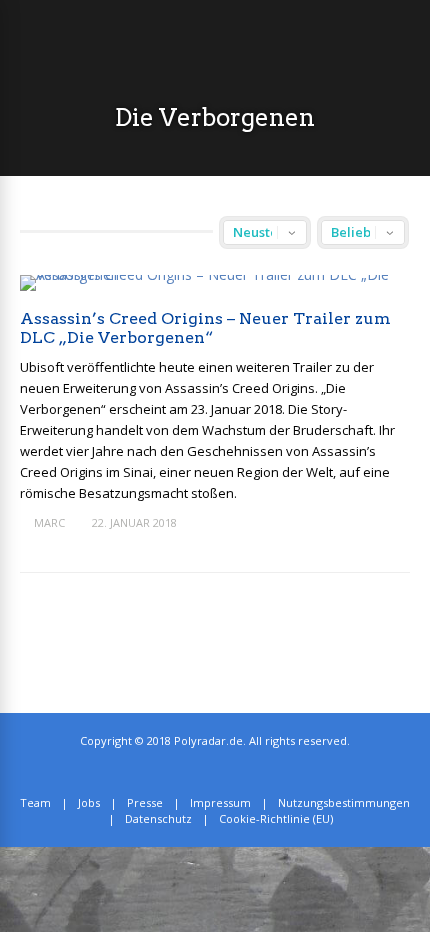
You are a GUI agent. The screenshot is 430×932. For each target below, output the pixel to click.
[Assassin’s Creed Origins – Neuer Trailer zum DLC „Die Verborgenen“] (215, 274)
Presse (145, 802)
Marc (49, 522)
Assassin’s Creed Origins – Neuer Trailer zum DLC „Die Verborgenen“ (205, 328)
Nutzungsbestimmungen (344, 802)
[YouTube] (252, 772)
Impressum (220, 802)
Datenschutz (158, 818)
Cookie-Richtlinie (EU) (276, 818)
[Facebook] (230, 772)
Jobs (89, 802)
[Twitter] (208, 772)
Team (35, 802)
